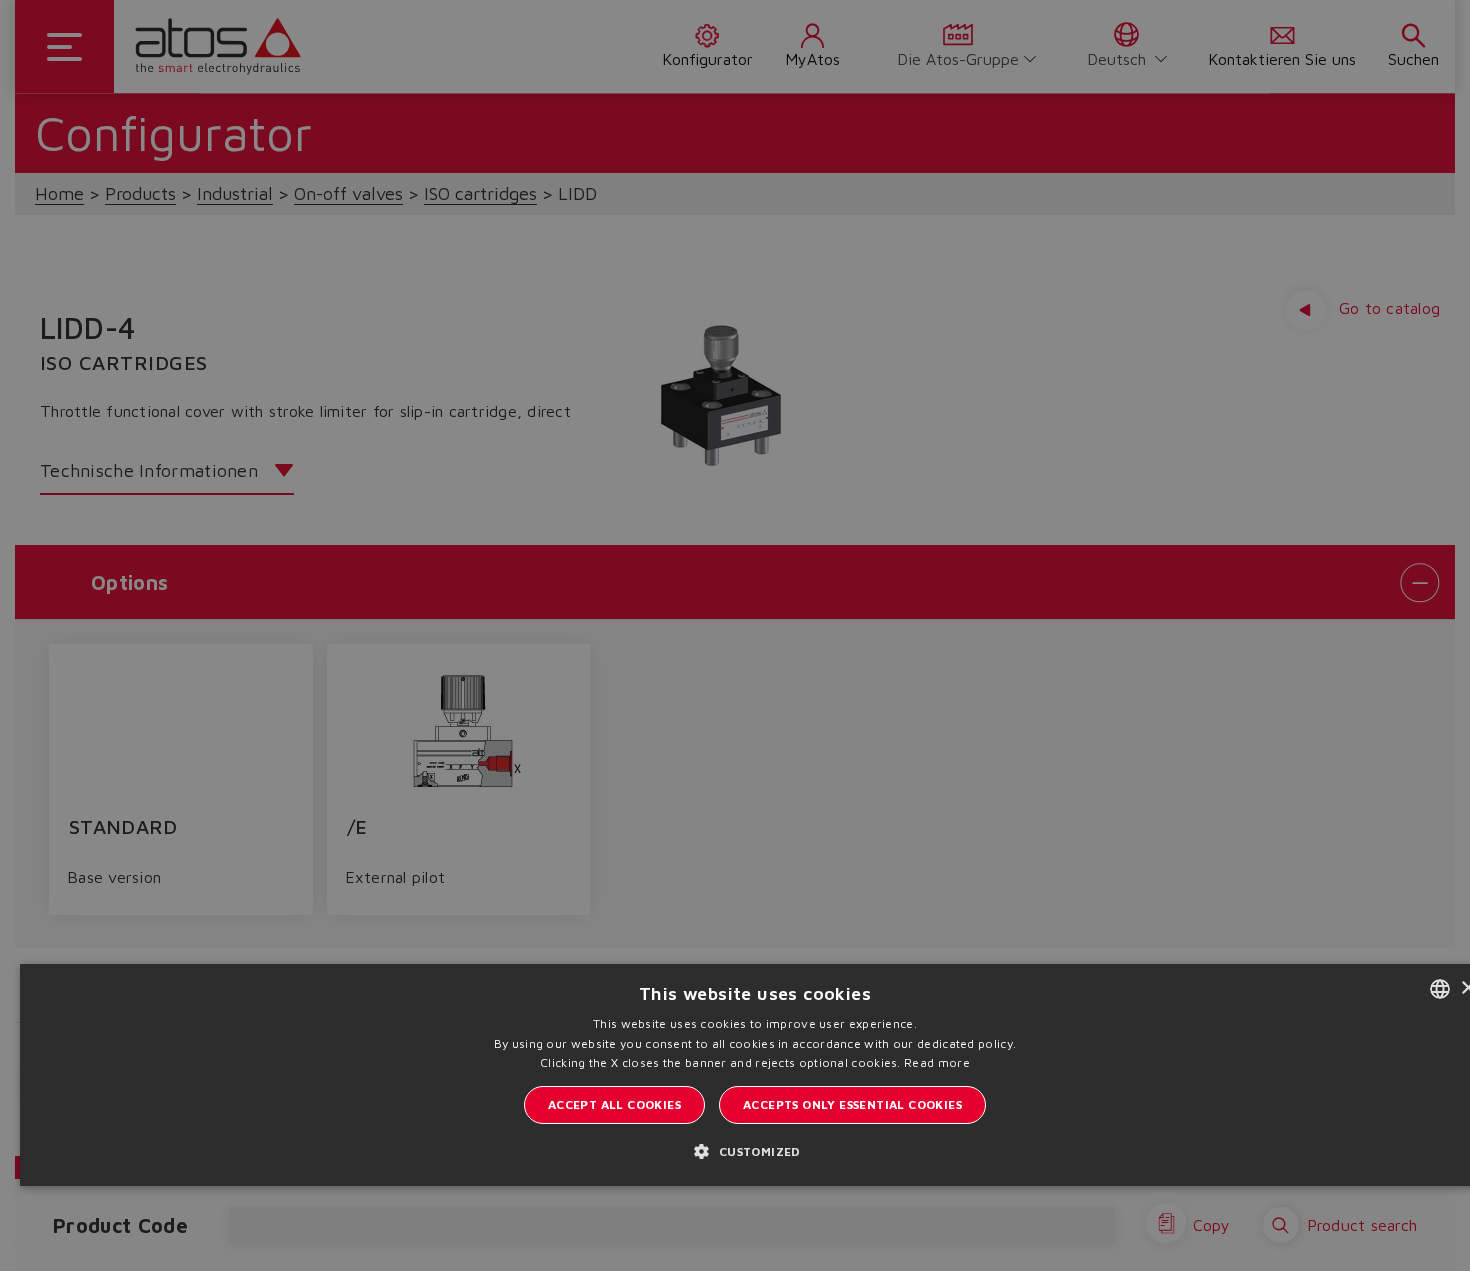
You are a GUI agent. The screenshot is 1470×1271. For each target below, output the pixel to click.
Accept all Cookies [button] (614, 1104)
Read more (937, 1062)
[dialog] (735, 635)
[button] (754, 1150)
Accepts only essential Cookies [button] (852, 1104)
